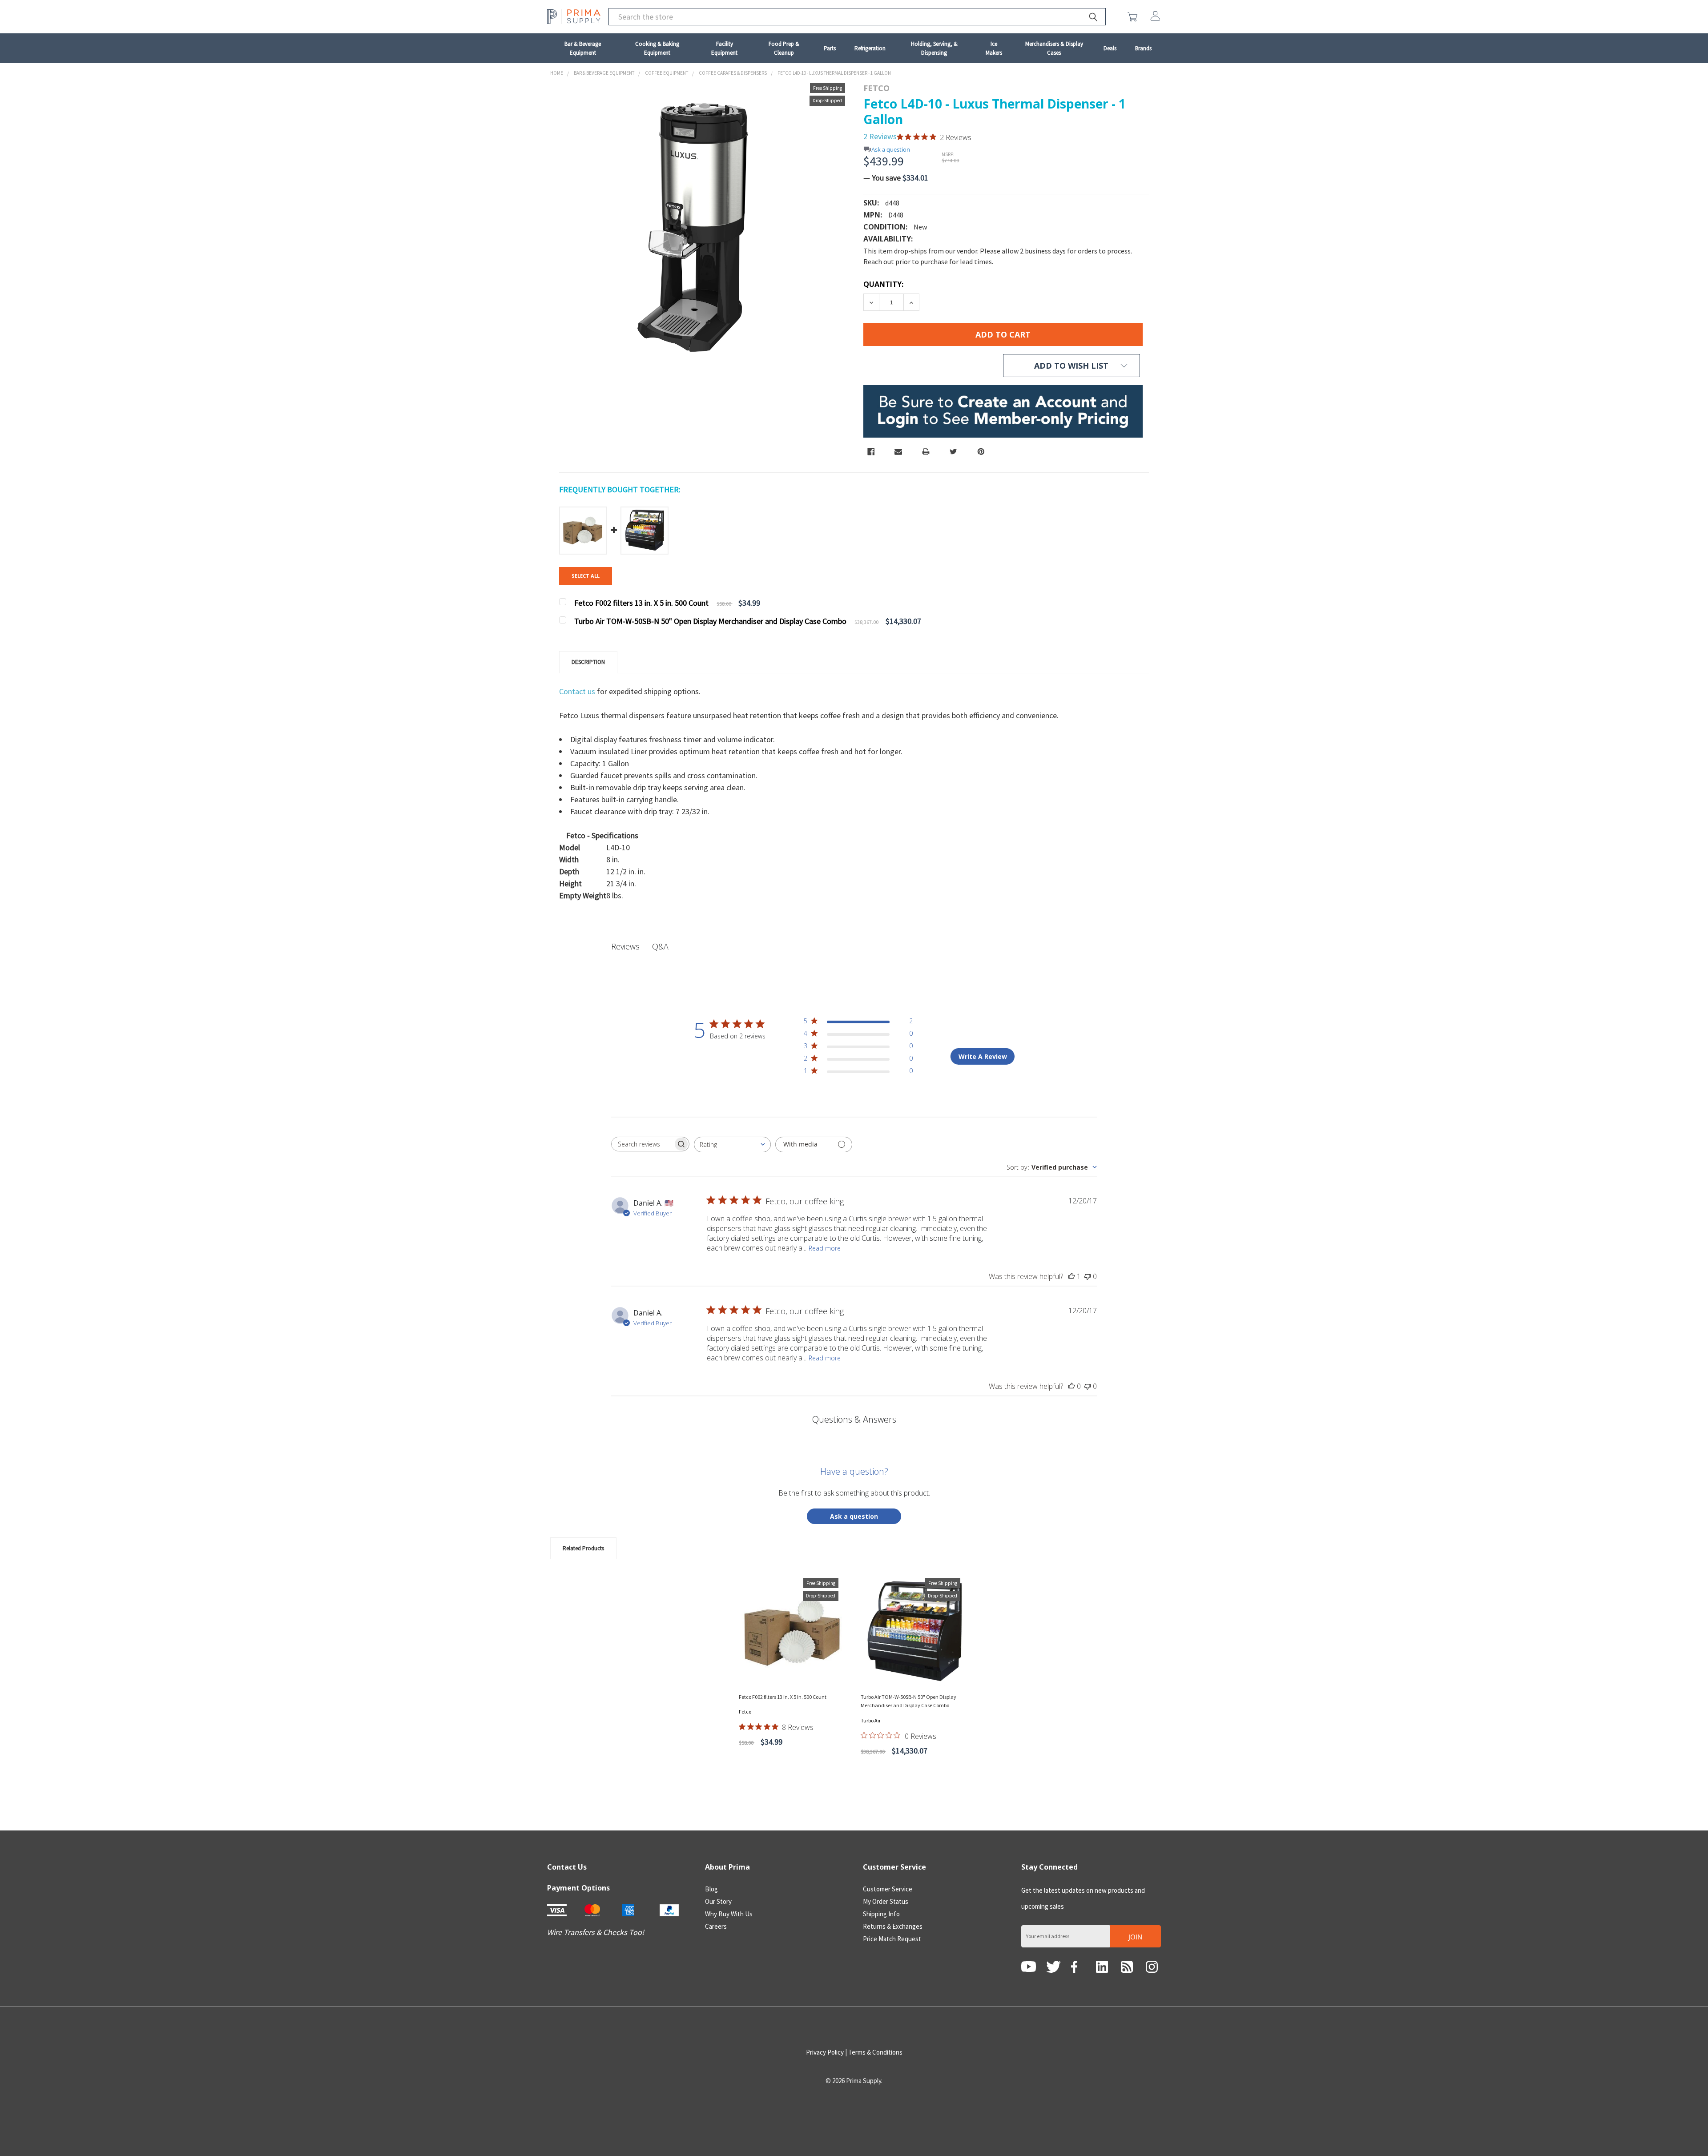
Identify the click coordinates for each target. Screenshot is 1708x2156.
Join (1135, 1937)
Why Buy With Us (729, 1914)
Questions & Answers (854, 1419)
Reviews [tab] (625, 946)
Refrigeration (870, 48)
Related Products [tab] (583, 1548)
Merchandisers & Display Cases (1054, 48)
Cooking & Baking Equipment (657, 48)
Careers (716, 1926)
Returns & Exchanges (893, 1926)
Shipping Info (881, 1914)
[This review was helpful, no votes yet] (1072, 1386)
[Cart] (1134, 17)
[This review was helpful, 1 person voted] (1072, 1276)
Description (588, 662)
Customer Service (888, 1889)
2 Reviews (880, 136)
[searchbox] (642, 1144)
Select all (586, 576)
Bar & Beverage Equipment (583, 48)
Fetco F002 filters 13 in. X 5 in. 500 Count (783, 1697)
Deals (1110, 48)
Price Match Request (892, 1939)
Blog (711, 1889)
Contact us (578, 691)
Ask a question (891, 150)
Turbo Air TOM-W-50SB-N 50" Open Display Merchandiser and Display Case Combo (908, 1701)
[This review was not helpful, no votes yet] (1088, 1276)
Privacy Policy (825, 2052)
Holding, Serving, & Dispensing (934, 48)
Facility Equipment (724, 48)
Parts (830, 48)
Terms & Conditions (875, 2052)
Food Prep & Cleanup (784, 48)
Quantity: (883, 284)
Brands (1143, 48)
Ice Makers (994, 48)
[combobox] (732, 1144)
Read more (825, 1248)
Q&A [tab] (660, 946)
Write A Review (983, 1056)
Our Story (718, 1901)
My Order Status (886, 1901)
